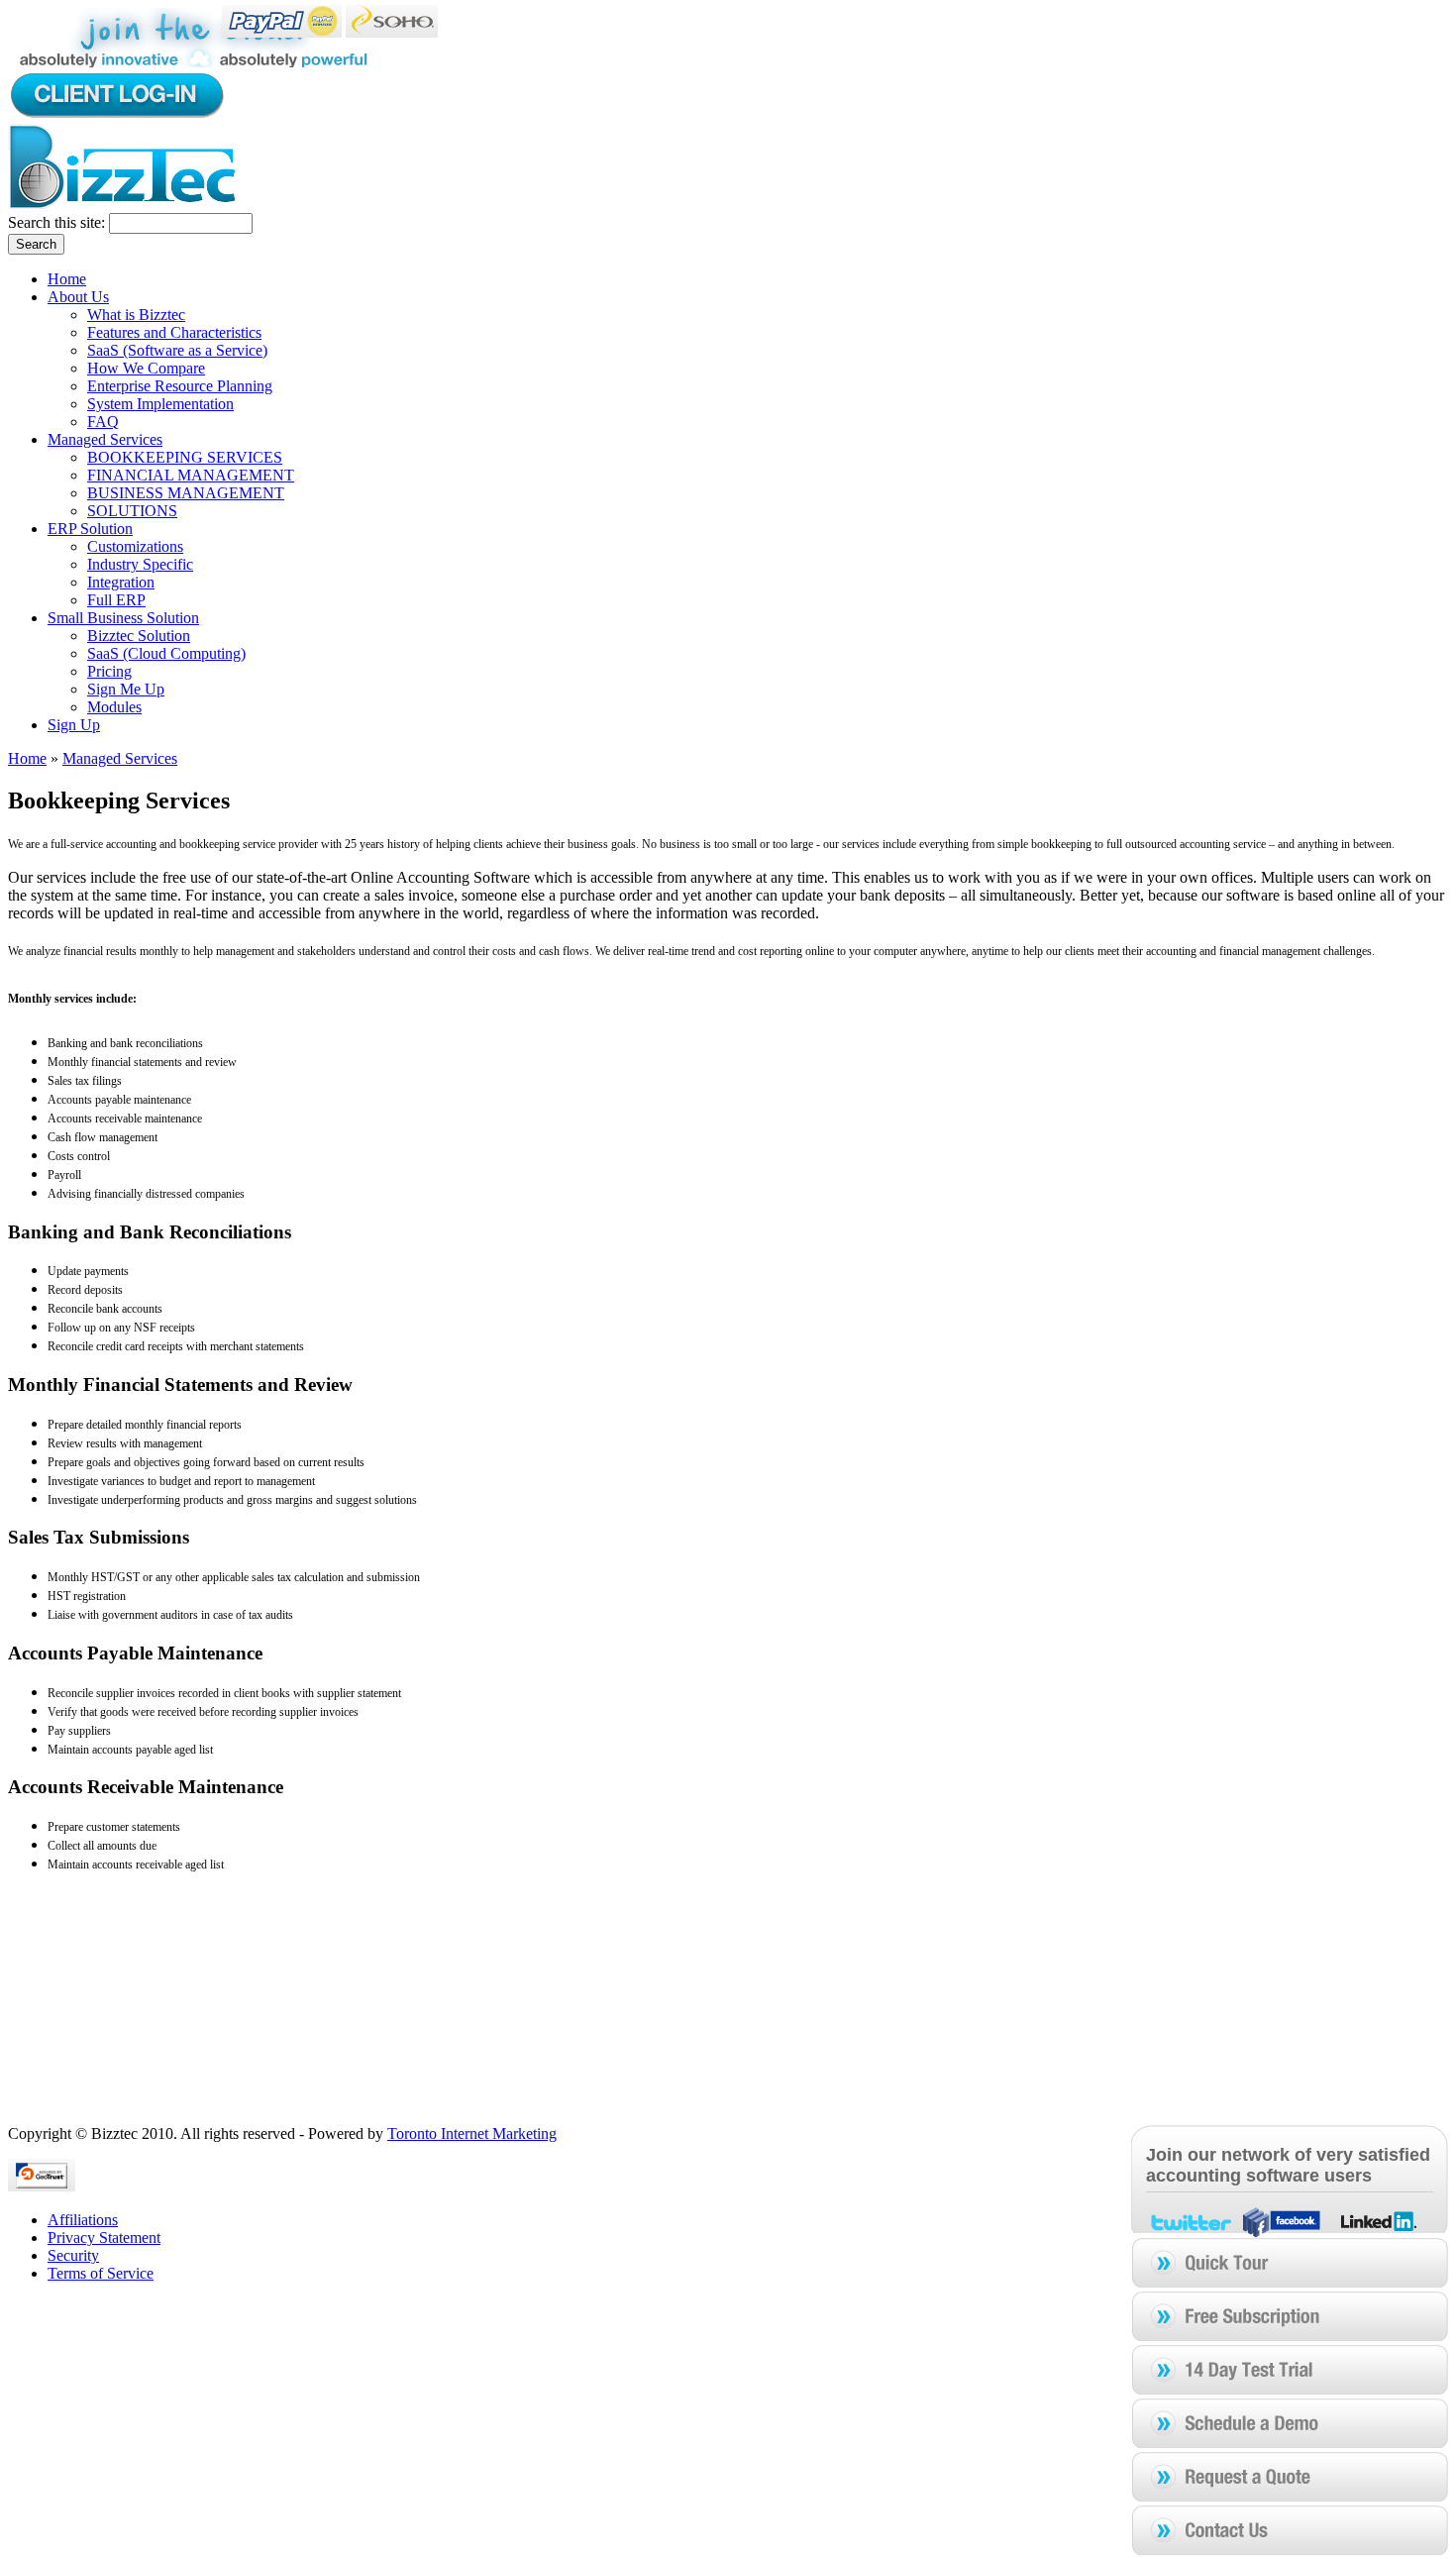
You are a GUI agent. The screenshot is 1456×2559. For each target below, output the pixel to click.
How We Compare (146, 368)
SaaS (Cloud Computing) (166, 653)
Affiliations (83, 2220)
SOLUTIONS (132, 511)
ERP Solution (90, 529)
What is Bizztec (136, 315)
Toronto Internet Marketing (472, 2133)
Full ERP (116, 600)
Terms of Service (101, 2273)
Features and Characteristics (174, 332)
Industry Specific (140, 564)
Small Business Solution (123, 618)
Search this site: (58, 222)
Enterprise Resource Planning (180, 386)
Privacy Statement (104, 2238)
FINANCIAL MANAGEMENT (191, 475)
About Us (78, 297)
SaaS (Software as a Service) (177, 350)
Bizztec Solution (139, 636)
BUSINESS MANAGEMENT (186, 493)
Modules (114, 707)
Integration (121, 582)
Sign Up (74, 725)
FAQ (103, 422)
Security (73, 2255)
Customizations (135, 546)
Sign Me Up (126, 689)
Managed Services (105, 439)
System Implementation (160, 404)
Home (67, 279)
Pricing (109, 671)
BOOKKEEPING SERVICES (185, 457)
